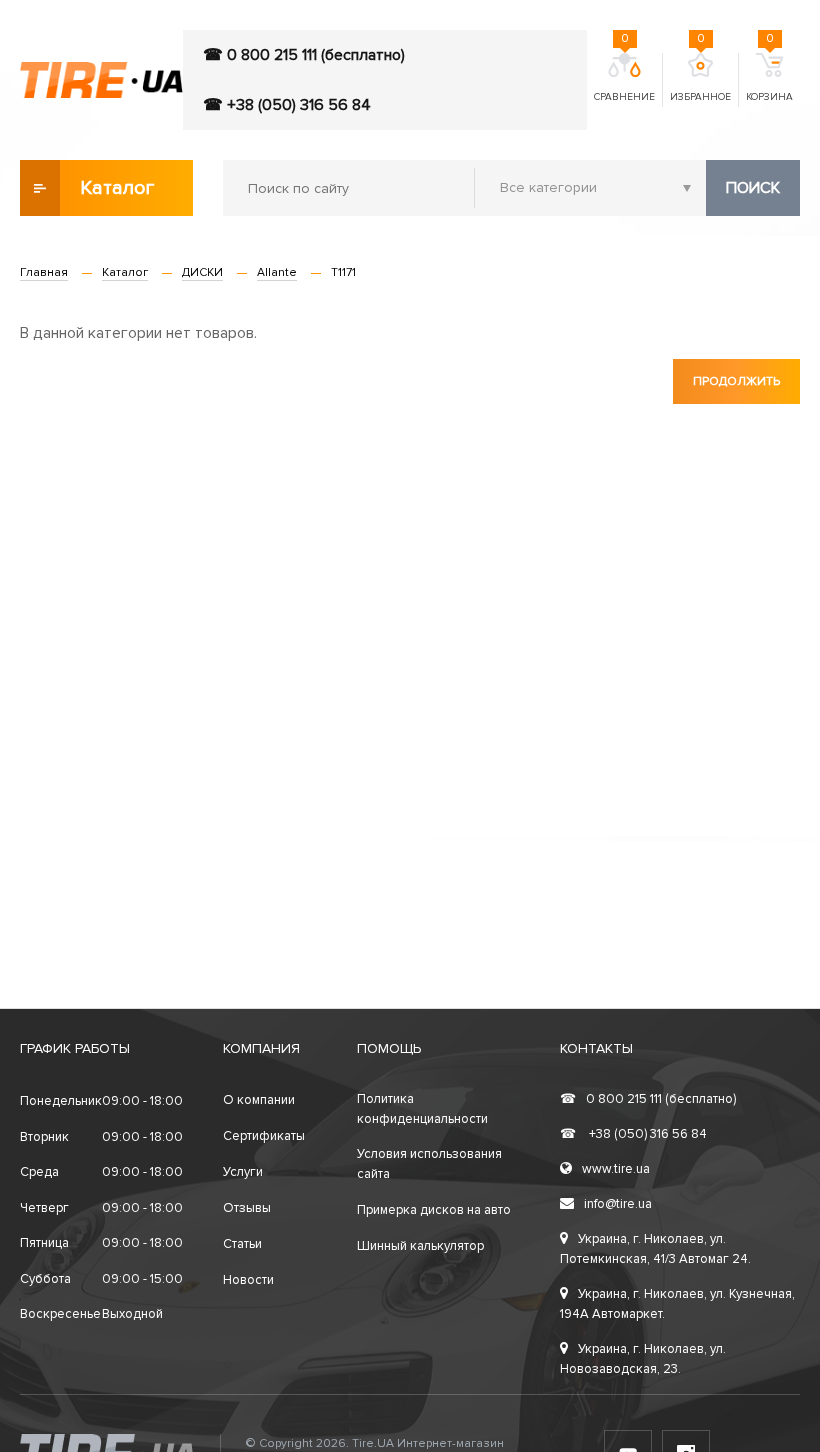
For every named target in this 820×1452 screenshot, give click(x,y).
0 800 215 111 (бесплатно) (648, 1099)
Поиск (753, 188)
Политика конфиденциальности (422, 1109)
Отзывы (247, 1208)
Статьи (242, 1244)
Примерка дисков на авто (434, 1210)
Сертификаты (264, 1136)
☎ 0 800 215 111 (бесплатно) (304, 55)
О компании (259, 1100)
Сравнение (624, 78)
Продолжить (736, 381)
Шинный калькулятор (420, 1246)
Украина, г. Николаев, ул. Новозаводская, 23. (643, 1359)
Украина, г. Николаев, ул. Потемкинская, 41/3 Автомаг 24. (655, 1249)
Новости (248, 1280)
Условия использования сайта (429, 1164)
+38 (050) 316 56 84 (633, 1134)
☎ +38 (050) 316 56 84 (287, 105)
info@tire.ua (618, 1204)
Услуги (243, 1172)
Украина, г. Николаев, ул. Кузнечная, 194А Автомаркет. (677, 1304)
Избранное (700, 78)
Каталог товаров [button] (118, 196)
